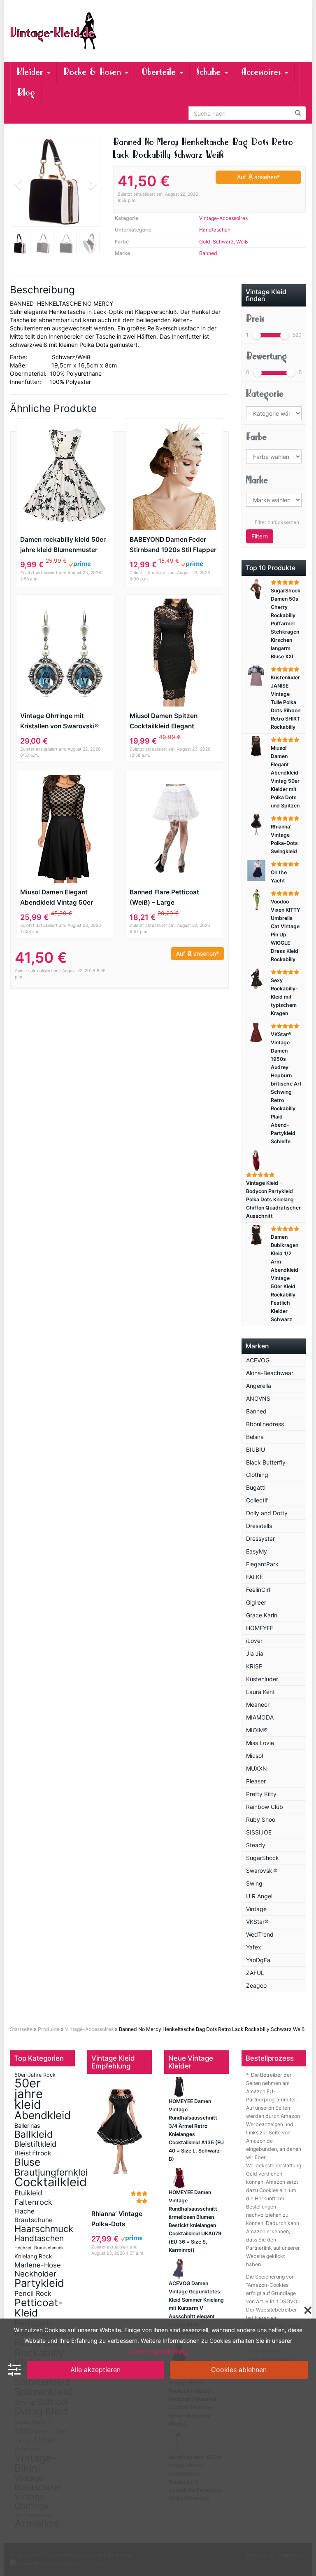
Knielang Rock (33, 2256)
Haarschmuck (44, 2229)
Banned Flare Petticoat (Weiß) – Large (164, 897)
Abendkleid (43, 2115)
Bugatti (256, 1487)
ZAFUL (255, 1973)
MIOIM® (257, 1730)
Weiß (242, 242)
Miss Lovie (260, 1743)
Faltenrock (33, 2202)
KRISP (254, 1666)
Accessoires (263, 72)
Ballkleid (34, 2134)
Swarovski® (262, 1871)
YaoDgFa (258, 1960)
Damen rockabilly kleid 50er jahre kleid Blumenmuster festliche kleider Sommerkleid (63, 545)
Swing (254, 1883)
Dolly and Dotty (267, 1513)
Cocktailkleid (51, 2182)
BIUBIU (256, 1449)
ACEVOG (258, 1360)
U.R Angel (259, 1896)
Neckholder (35, 2274)
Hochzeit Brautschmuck (39, 2248)
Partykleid (39, 2283)
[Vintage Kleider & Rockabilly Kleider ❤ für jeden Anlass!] (55, 31)
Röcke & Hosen (94, 72)
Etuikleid (28, 2193)
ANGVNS (258, 1398)
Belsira (255, 1437)
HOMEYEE (260, 1628)
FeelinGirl (258, 1590)
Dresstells (259, 1526)
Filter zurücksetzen (277, 522)
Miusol (254, 1756)
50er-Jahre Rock (35, 2075)
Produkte (49, 2029)
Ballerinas (27, 2126)
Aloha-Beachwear (270, 1373)
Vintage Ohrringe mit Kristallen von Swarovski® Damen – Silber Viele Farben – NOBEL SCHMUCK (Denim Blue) (63, 722)
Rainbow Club (265, 1807)
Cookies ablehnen (239, 2370)
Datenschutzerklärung (158, 2351)
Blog (26, 92)
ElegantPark (262, 1564)
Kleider (31, 72)
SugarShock (263, 1858)
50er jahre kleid (29, 2094)
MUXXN (257, 1768)
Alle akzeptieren (95, 2370)
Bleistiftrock (33, 2153)
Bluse (27, 2162)
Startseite (21, 2029)
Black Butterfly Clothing (266, 1468)
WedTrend (260, 1934)
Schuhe (210, 72)
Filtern (260, 536)
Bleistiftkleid (35, 2144)
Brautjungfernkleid (54, 2172)
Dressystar (260, 1538)
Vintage (256, 1909)
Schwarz (223, 242)
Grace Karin (262, 1615)
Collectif (257, 1500)
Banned (208, 253)
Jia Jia (255, 1653)
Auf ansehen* (258, 177)
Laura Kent (260, 1692)
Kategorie (265, 394)
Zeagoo (256, 1985)
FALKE (254, 1577)
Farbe (256, 437)
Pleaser (256, 1781)
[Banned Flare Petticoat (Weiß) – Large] (174, 829)
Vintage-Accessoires (223, 218)
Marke (257, 480)
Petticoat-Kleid (38, 2308)
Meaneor (258, 1704)
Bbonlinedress (265, 1424)
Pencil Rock (33, 2293)
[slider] (257, 335)
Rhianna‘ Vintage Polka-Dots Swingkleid (117, 2219)
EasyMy (257, 1551)
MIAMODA (260, 1717)
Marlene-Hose (38, 2265)
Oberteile (160, 72)
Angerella (259, 1386)
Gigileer (256, 1602)
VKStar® (257, 1922)
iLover (254, 1641)
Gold (205, 242)
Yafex (254, 1947)
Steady (256, 1845)
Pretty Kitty (261, 1794)
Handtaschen (215, 230)
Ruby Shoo (261, 1819)
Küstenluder (262, 1679)
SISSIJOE (259, 1832)
